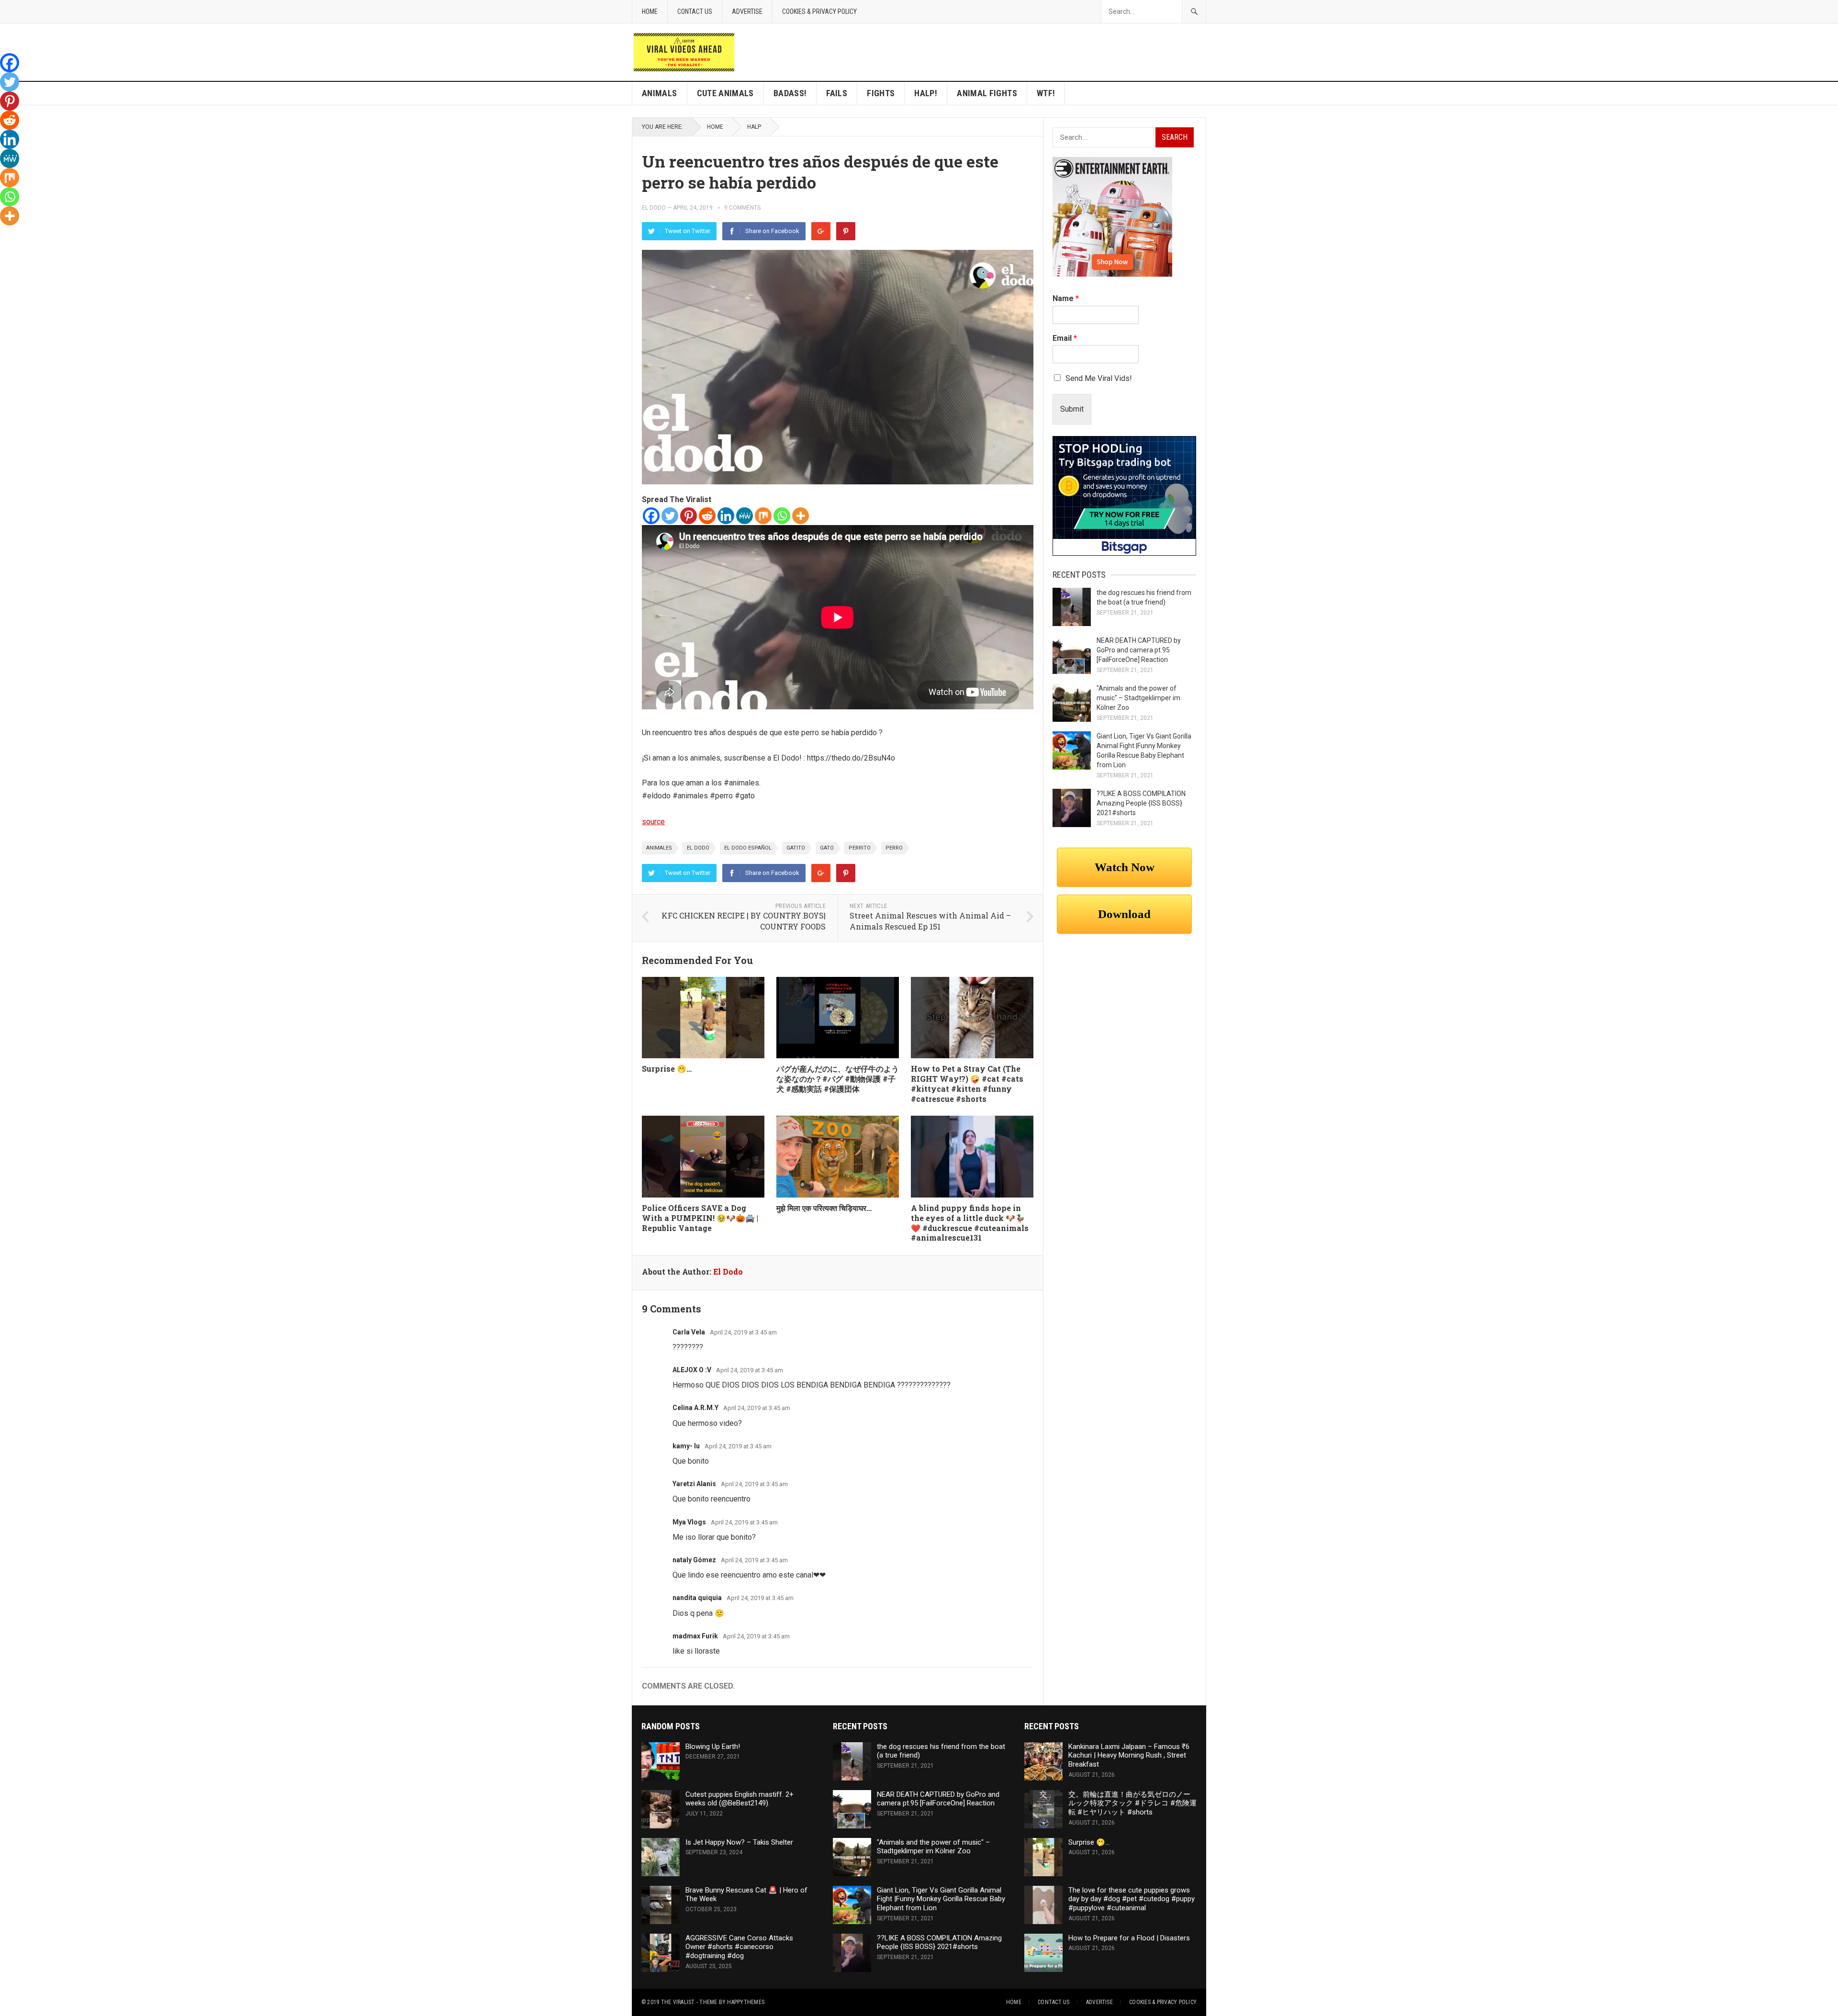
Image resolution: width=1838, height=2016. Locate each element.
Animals (660, 93)
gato (827, 848)
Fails (837, 93)
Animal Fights (987, 93)
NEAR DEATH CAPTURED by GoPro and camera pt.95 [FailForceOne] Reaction (1139, 650)
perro (894, 848)
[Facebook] (651, 516)
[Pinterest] (846, 231)
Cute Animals (725, 93)
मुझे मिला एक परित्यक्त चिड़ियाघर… (824, 1208)
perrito (860, 848)
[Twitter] (670, 516)
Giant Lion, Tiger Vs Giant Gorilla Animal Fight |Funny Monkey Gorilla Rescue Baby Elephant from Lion (941, 1899)
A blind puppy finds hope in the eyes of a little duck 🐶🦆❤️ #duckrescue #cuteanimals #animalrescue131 (970, 1223)
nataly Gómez (694, 1560)
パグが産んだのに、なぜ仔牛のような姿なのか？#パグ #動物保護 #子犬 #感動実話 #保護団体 (838, 1079)
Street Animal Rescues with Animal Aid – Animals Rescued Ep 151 (930, 921)
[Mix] (763, 516)
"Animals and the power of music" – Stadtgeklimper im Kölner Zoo (1138, 698)
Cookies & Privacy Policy (819, 11)
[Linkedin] (726, 516)
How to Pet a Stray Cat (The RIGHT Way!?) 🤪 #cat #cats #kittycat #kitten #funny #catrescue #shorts (967, 1083)
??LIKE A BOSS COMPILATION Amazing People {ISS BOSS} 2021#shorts (1141, 803)
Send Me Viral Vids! (1099, 378)
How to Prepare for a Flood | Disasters (1129, 1938)
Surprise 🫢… (667, 1069)
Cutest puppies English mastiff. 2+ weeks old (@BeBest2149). (740, 1799)
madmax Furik (695, 1636)
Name (1066, 298)
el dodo (698, 848)
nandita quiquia (697, 1598)
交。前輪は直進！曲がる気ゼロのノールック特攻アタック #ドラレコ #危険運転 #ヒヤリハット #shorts (1132, 1803)
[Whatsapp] (782, 516)
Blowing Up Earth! (713, 1747)
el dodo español (748, 848)
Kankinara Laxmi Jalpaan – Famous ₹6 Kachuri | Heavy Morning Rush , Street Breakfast (1129, 1756)
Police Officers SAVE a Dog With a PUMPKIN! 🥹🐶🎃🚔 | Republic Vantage (700, 1218)
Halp (754, 127)
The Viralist (678, 2002)
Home (650, 11)
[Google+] (821, 231)
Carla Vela (689, 1332)
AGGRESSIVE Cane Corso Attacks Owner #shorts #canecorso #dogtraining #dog (739, 1947)
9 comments (742, 208)
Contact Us (695, 11)
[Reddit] (707, 516)
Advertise (747, 11)
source (653, 822)
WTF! (1046, 93)
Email (1065, 338)
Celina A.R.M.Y (695, 1408)
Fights (881, 93)
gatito (796, 848)
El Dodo (654, 208)
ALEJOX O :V (692, 1370)
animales (659, 848)
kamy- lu (686, 1446)
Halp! (926, 93)
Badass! (790, 93)
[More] (801, 516)
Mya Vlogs (689, 1522)
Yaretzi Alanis (694, 1484)
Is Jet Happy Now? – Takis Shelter (739, 1842)
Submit (1072, 409)
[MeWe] (745, 516)
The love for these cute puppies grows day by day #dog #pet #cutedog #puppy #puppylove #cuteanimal (1132, 1899)
